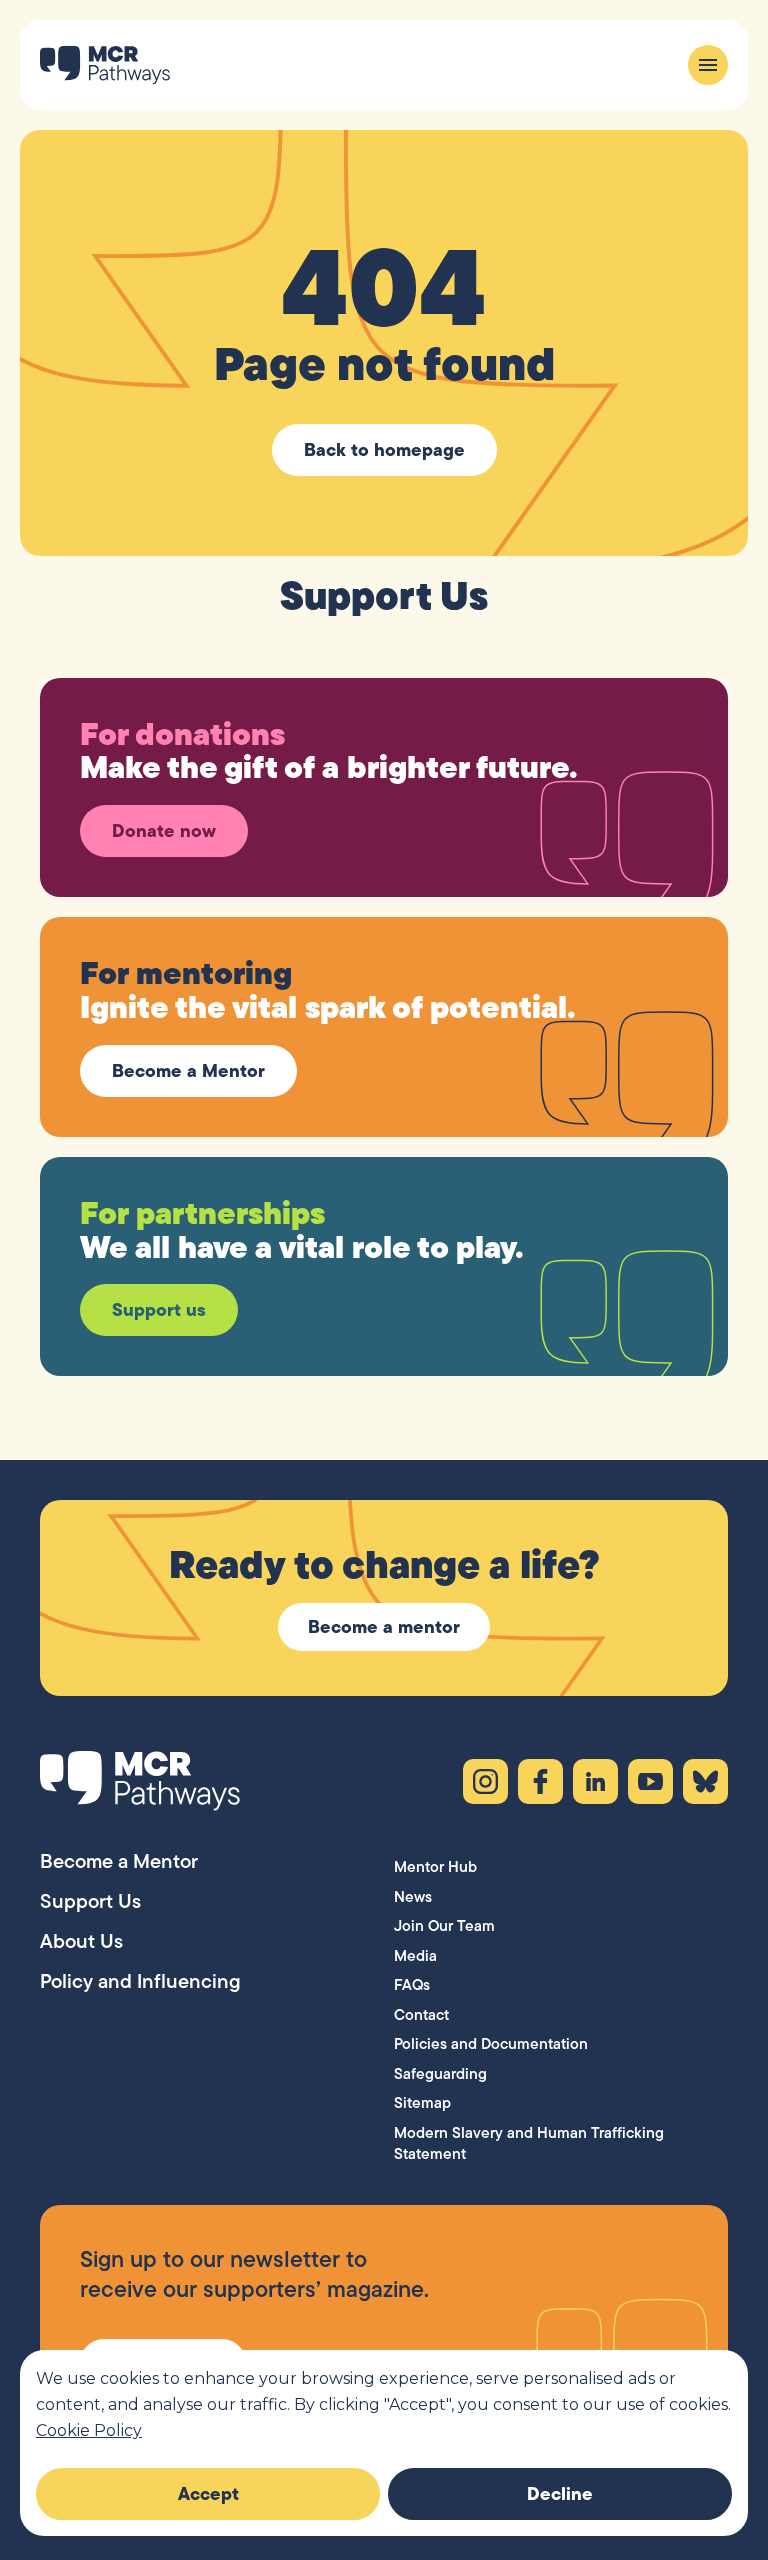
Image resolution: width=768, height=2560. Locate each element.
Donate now (164, 830)
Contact (421, 2014)
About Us (81, 1941)
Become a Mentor (188, 1070)
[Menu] (708, 65)
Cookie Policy (89, 2430)
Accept (208, 2493)
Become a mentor (384, 1626)
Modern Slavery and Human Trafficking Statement (529, 2143)
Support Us (90, 1901)
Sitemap (422, 2102)
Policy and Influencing (140, 1981)
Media (415, 1955)
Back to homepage (384, 449)
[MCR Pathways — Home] (105, 65)
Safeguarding (440, 2073)
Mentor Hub (435, 1866)
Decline (560, 2493)
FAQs (412, 1984)
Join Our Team (444, 1925)
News (413, 1896)
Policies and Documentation (491, 2043)
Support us (159, 1309)
